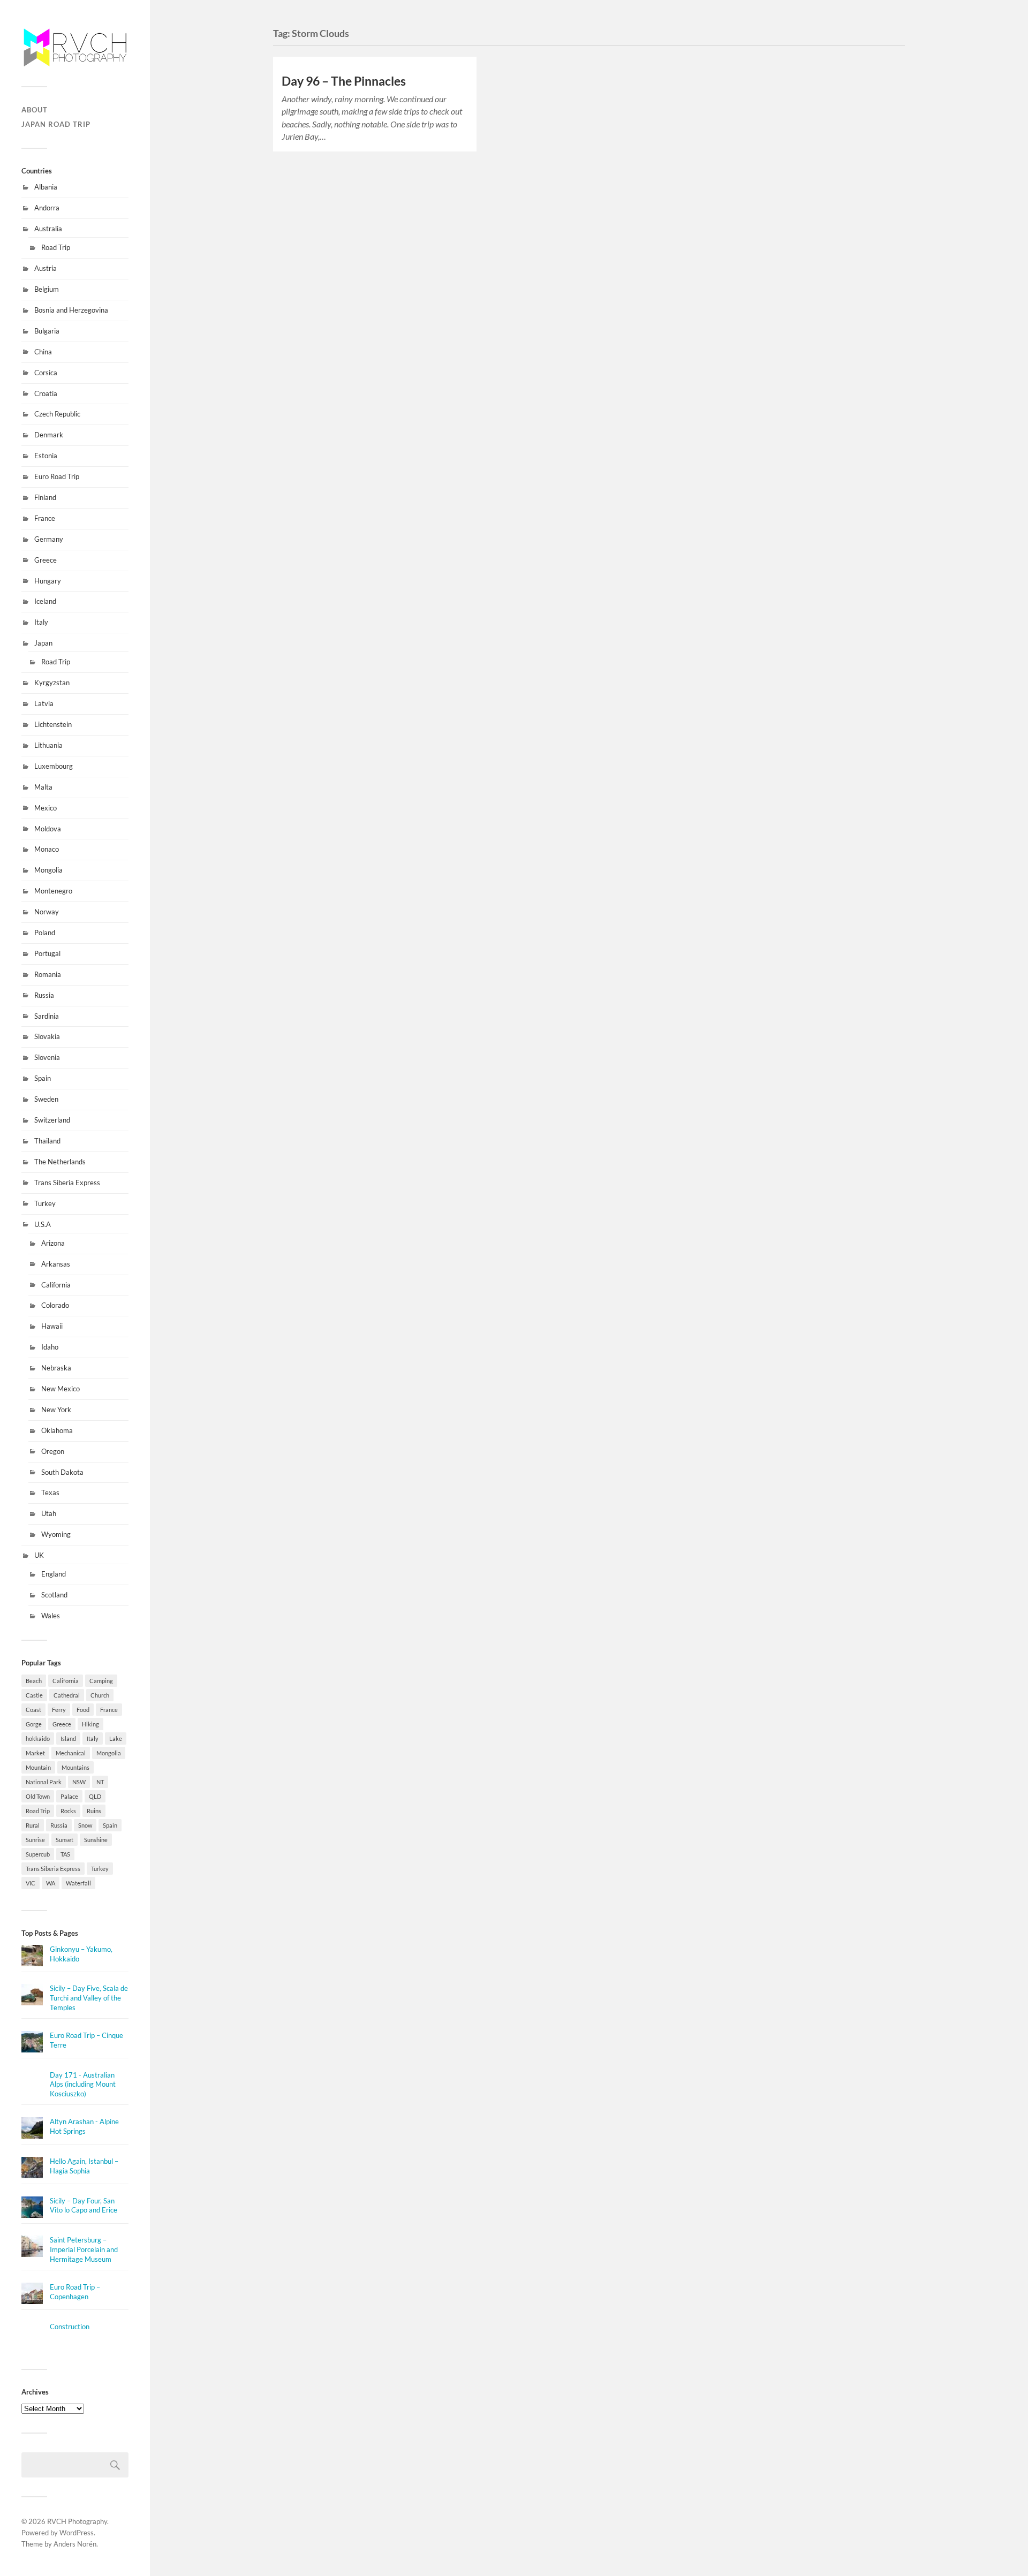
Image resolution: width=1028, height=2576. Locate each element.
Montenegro (53, 891)
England (54, 1574)
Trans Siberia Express (67, 1183)
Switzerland (52, 1120)
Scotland (54, 1595)
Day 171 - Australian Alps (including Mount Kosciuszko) (83, 2085)
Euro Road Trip (57, 476)
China (43, 352)
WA (51, 1883)
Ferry (59, 1710)
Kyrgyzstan (52, 683)
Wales (51, 1616)
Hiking (90, 1724)
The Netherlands (60, 1162)
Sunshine (96, 1840)
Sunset (65, 1840)
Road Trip (56, 247)
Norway (47, 912)
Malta (43, 787)
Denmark (49, 435)
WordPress (77, 2533)
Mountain (38, 1767)
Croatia (46, 393)
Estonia (46, 456)
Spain (43, 1078)
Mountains (75, 1767)
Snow (85, 1825)
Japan (43, 643)
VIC (31, 1883)
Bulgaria (47, 331)
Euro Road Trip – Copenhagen (75, 2292)
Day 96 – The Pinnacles (344, 81)
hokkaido (38, 1738)
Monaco (47, 849)
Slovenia (47, 1057)
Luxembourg (54, 766)
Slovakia (47, 1036)
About (35, 110)
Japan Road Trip (56, 124)
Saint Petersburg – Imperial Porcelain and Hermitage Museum (84, 2249)
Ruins (94, 1811)
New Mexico (61, 1389)
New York (56, 1410)
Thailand (47, 1141)
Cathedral (67, 1695)
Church (100, 1695)
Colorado (55, 1305)
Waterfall (78, 1883)
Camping (101, 1681)
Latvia (44, 703)
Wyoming (56, 1534)
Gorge (34, 1724)
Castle (34, 1695)
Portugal (47, 953)
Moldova (48, 829)
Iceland (45, 601)
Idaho (50, 1347)
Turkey (45, 1203)
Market (35, 1753)
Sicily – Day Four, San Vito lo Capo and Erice (84, 2206)
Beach (34, 1681)
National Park (44, 1782)
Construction (70, 2327)
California (56, 1285)
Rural (33, 1825)
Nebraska (56, 1368)
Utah (49, 1513)
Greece (46, 560)
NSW (79, 1782)
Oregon (53, 1451)
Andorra (47, 208)
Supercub (38, 1854)
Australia (48, 229)
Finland (45, 497)
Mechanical (71, 1753)
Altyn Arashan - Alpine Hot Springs (84, 2126)
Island (68, 1738)
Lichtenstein (53, 724)
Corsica (46, 373)
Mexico (46, 808)
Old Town (38, 1796)
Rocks (68, 1811)
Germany (49, 539)
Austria (46, 268)
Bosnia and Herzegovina (71, 310)
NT (100, 1782)
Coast (33, 1710)
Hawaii (52, 1326)
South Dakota (62, 1472)
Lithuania (48, 745)
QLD (95, 1796)
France (45, 518)
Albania (46, 187)
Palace (69, 1796)
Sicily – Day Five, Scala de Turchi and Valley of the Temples (89, 1998)
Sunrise (35, 1840)
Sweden (46, 1099)
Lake (116, 1738)
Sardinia (47, 1016)
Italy (41, 622)
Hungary (48, 581)
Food (83, 1710)
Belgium (47, 289)
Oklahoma (57, 1430)
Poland (45, 933)
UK (39, 1555)
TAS (65, 1854)
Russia (44, 995)
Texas (50, 1492)
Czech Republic (57, 414)
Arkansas (56, 1264)
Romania (48, 974)
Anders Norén (75, 2544)
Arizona (53, 1243)
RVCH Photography (77, 2521)
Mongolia (48, 870)
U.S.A (43, 1224)
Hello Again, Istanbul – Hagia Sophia (84, 2166)
